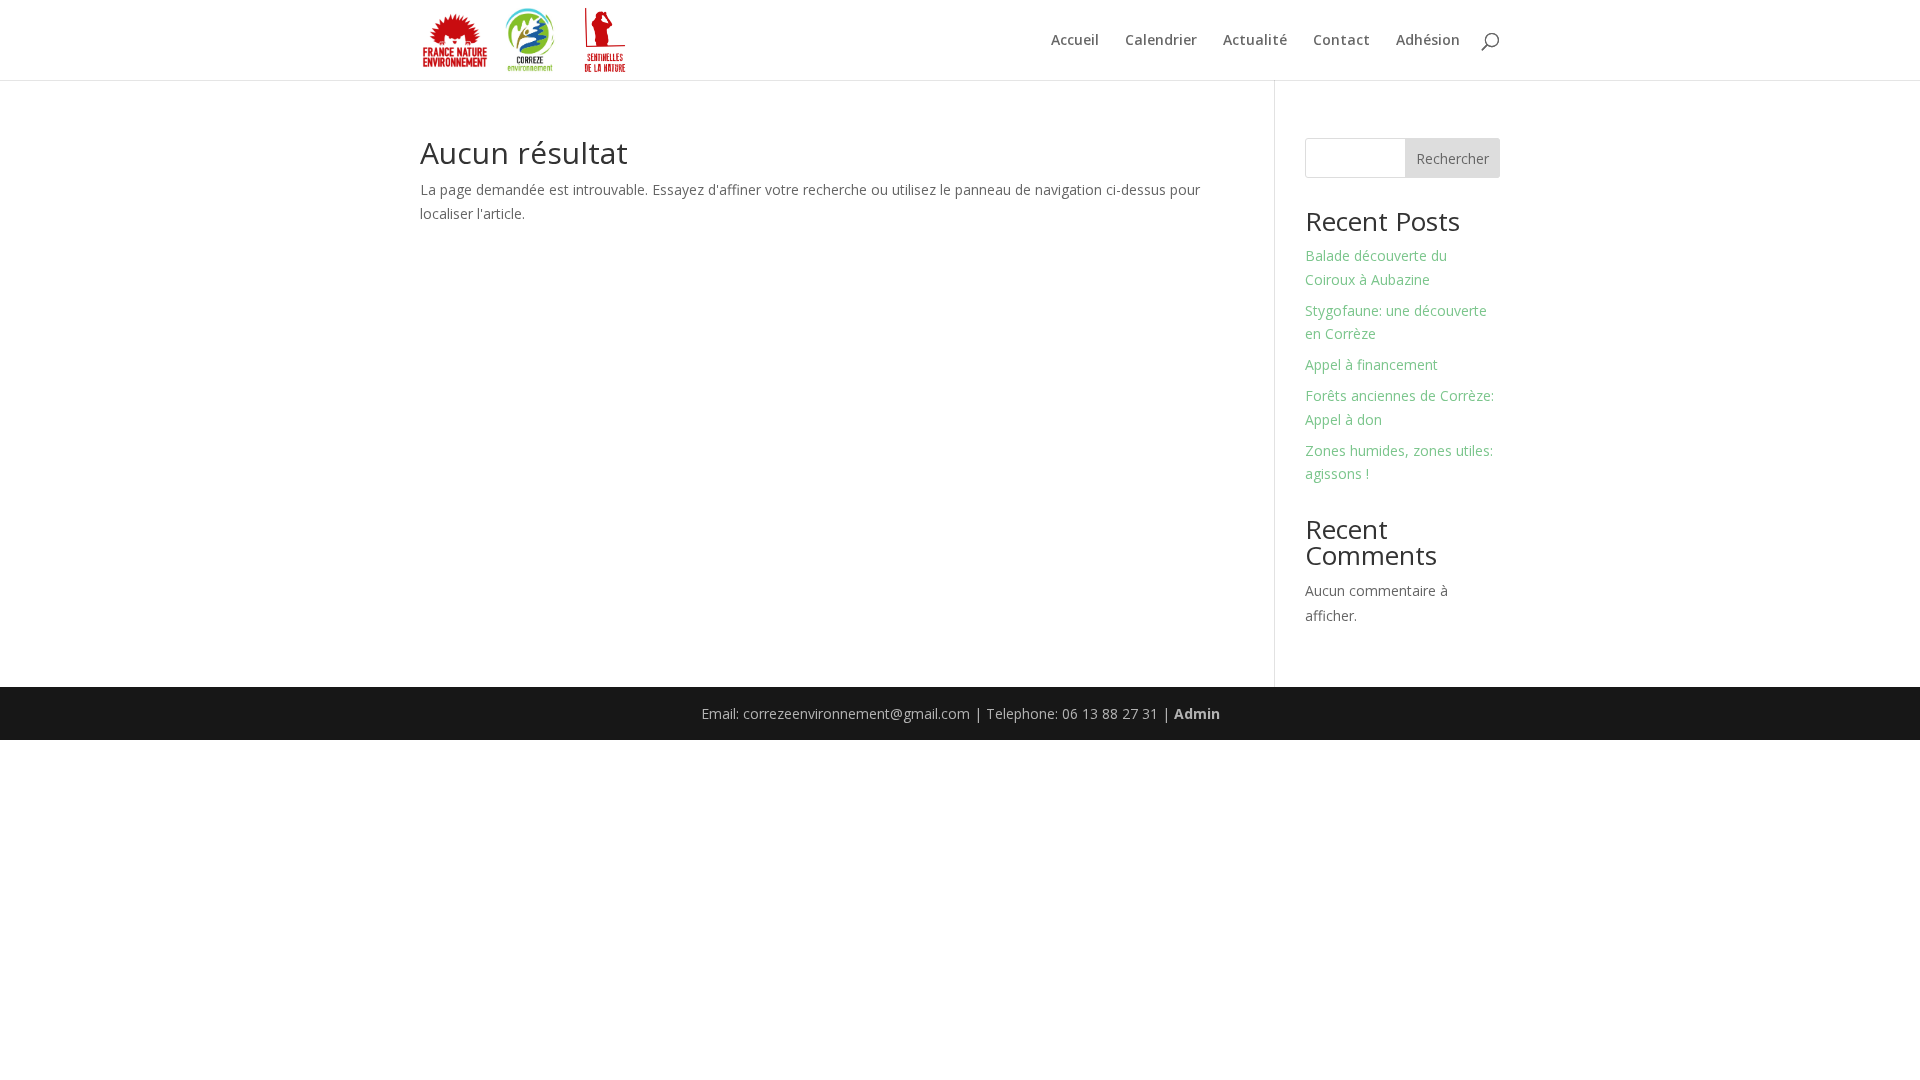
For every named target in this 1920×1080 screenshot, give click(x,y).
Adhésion (1428, 41)
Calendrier (1161, 41)
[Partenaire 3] (605, 40)
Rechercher (1452, 158)
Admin (1197, 713)
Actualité (1255, 41)
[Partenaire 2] (530, 40)
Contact (1341, 41)
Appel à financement (1371, 364)
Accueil (1075, 41)
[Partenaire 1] (455, 40)
